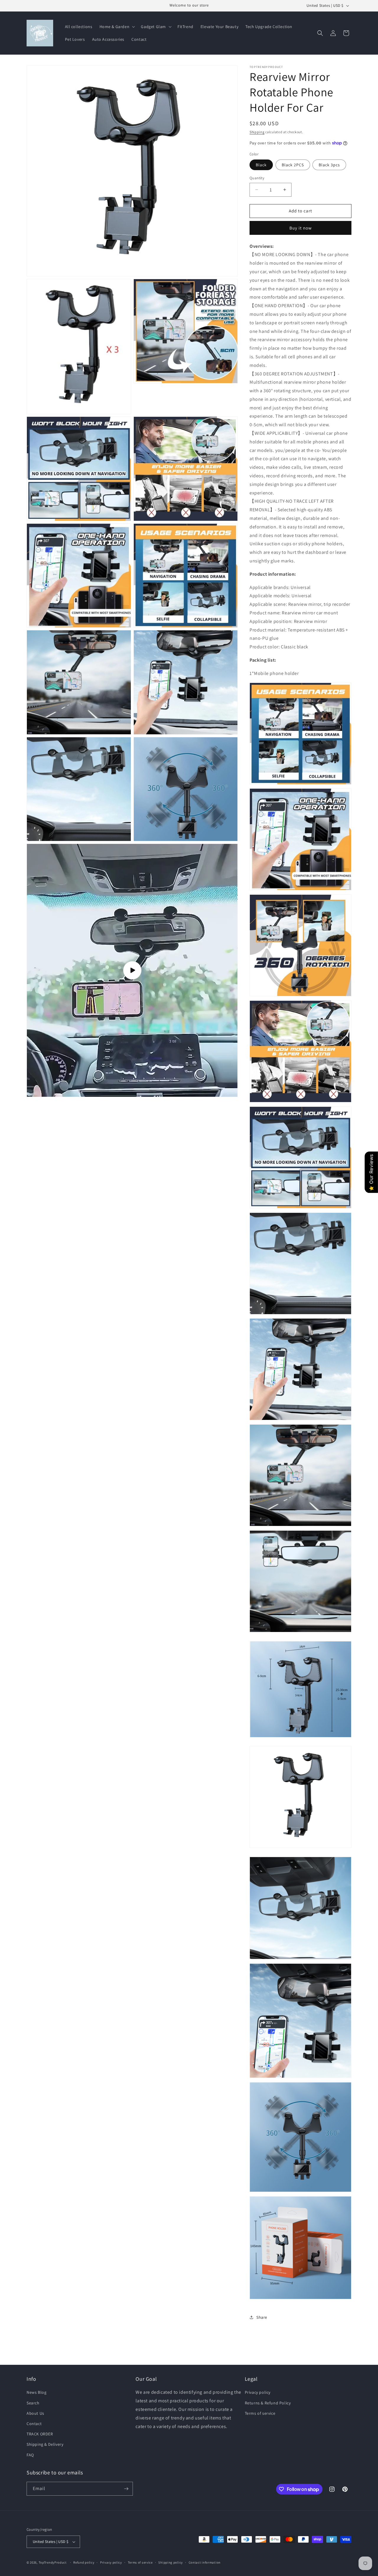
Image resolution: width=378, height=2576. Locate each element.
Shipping (257, 132)
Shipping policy (171, 2562)
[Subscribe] (126, 2489)
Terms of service (260, 2413)
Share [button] (262, 2317)
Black (261, 165)
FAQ (30, 2455)
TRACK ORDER (40, 2434)
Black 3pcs (329, 165)
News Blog (36, 2392)
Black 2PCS (293, 165)
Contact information (205, 2562)
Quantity (257, 178)
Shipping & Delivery (45, 2444)
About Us (35, 2413)
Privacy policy (258, 2392)
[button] (117, 27)
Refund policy (84, 2562)
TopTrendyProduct (53, 2562)
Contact (34, 2424)
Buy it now (301, 228)
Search (33, 2403)
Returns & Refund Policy (268, 2403)
